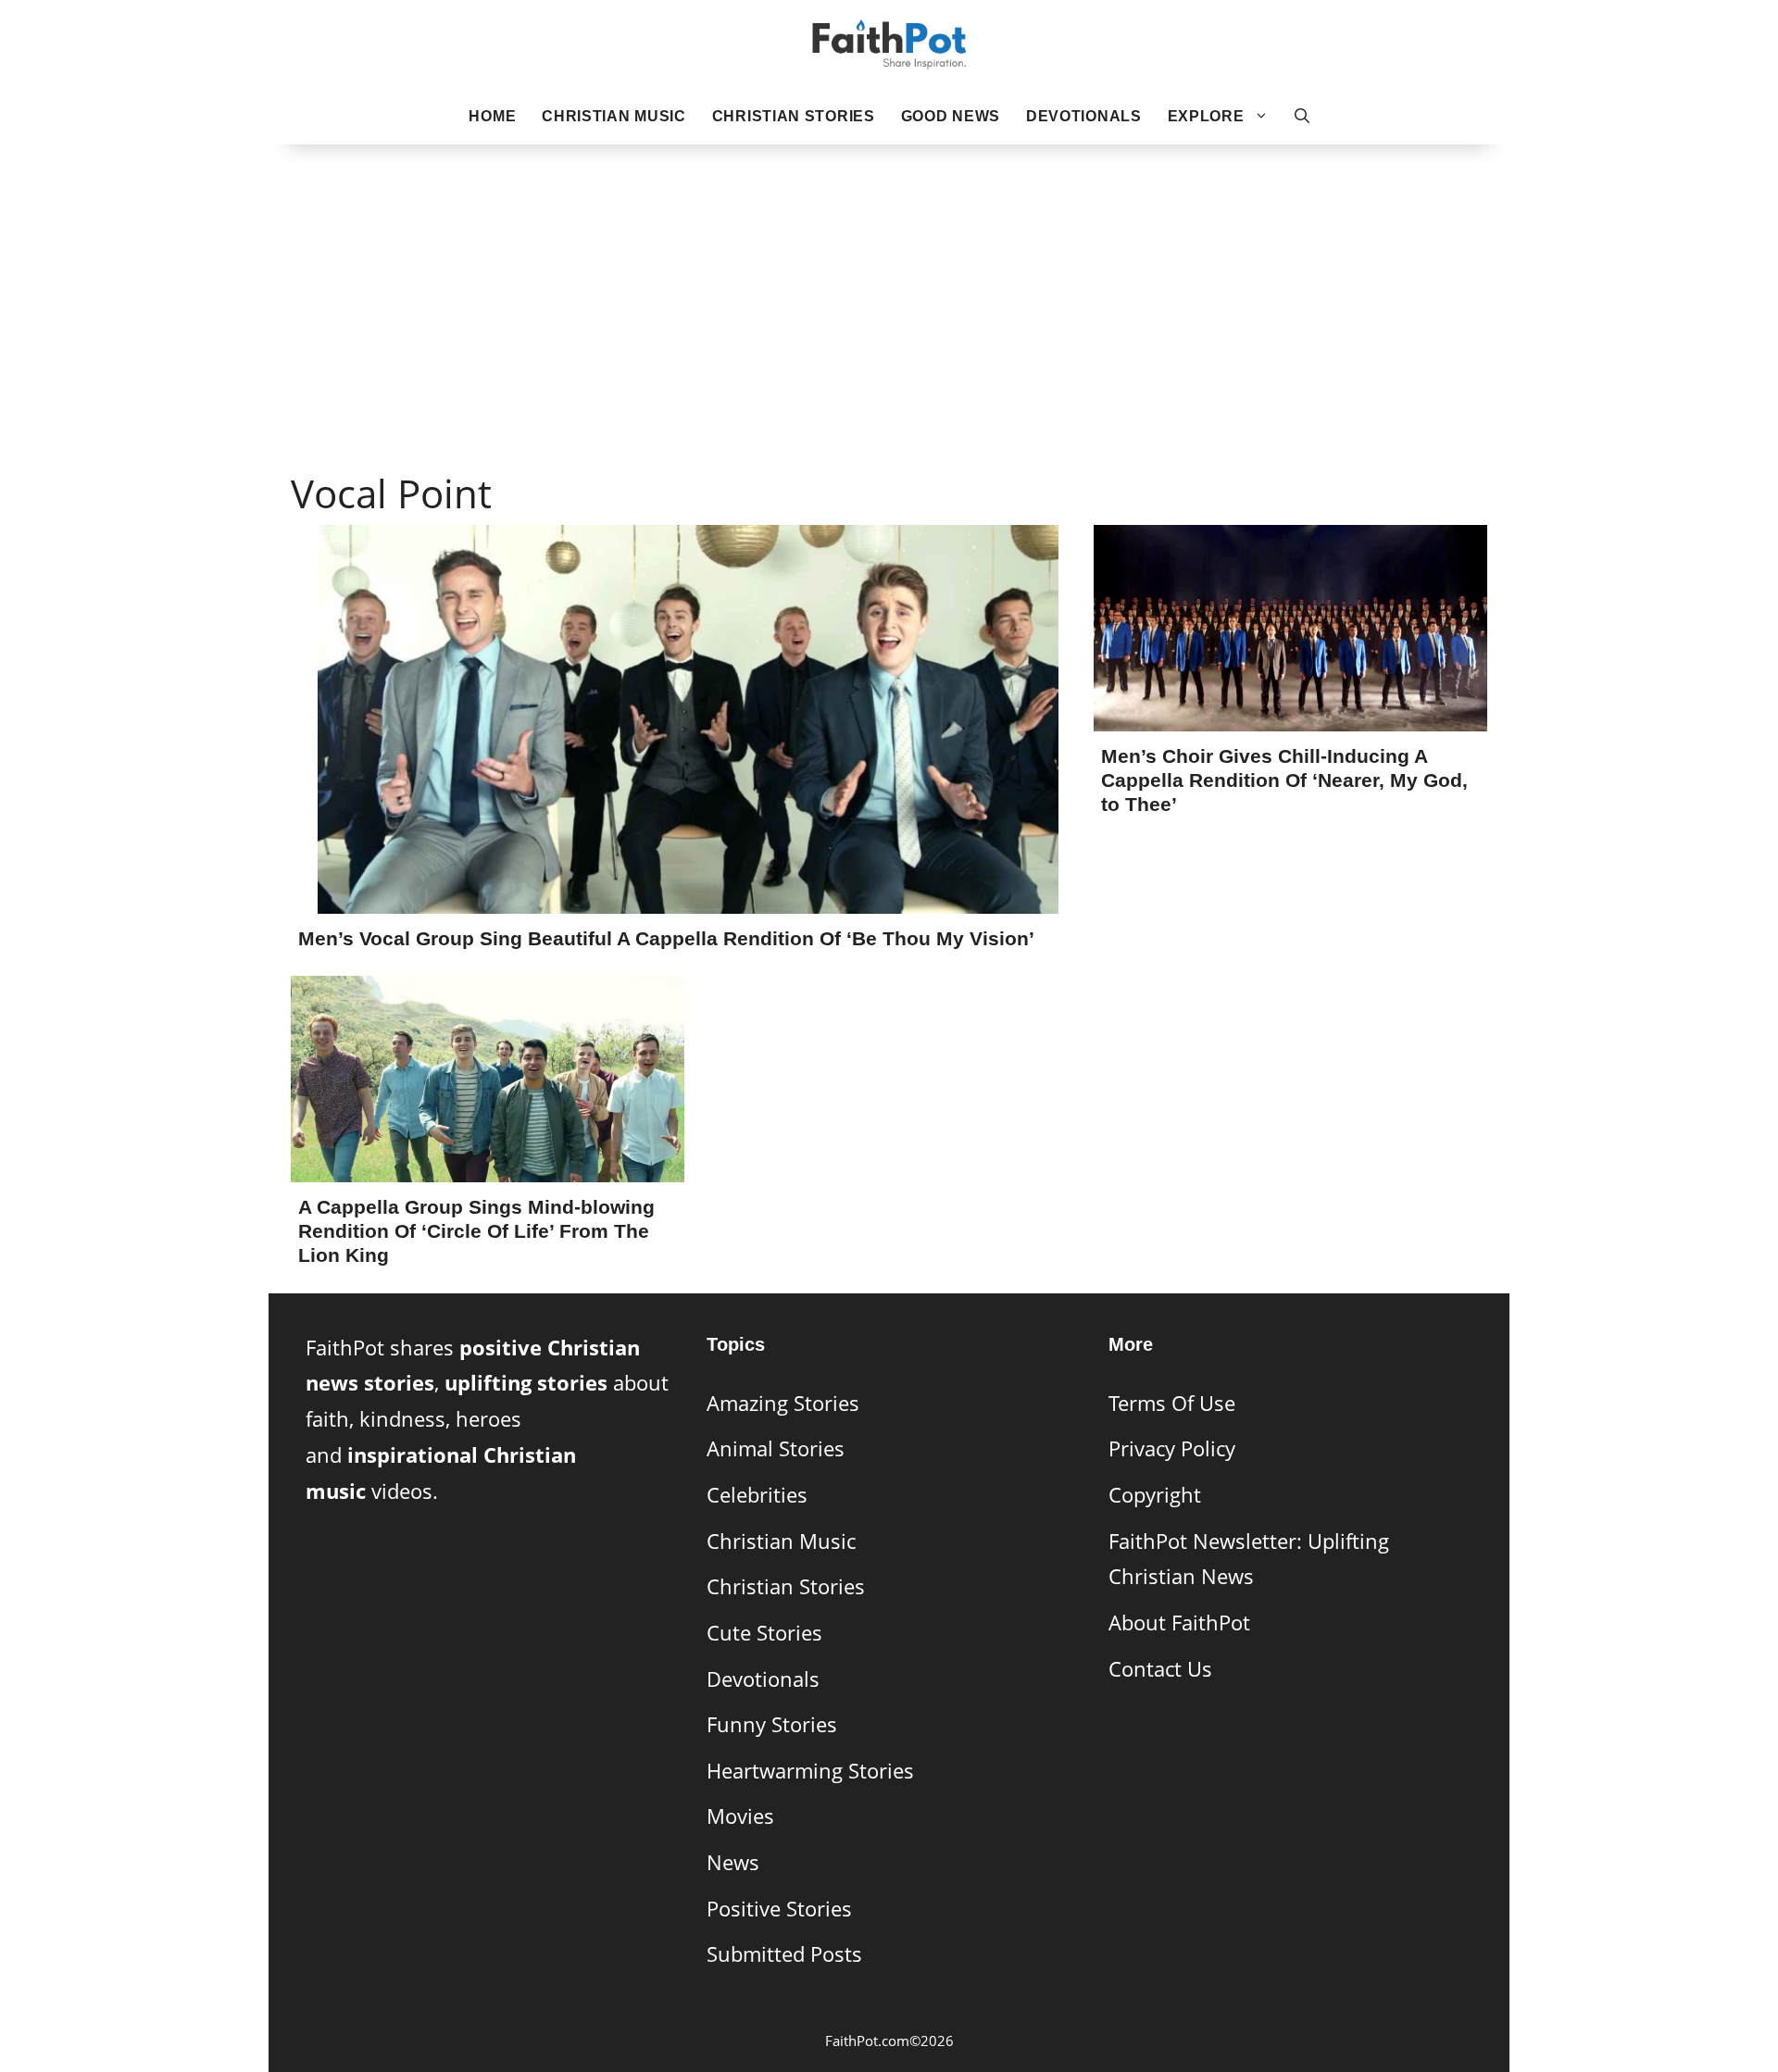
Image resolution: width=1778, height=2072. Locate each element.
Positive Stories (779, 1909)
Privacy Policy (1172, 1448)
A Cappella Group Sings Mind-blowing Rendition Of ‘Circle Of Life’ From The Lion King (476, 1231)
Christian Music (614, 116)
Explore (1206, 116)
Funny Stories (772, 1724)
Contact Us (1160, 1669)
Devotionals (1084, 116)
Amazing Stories (783, 1403)
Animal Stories (776, 1448)
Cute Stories (764, 1633)
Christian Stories (794, 116)
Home (492, 116)
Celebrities (757, 1495)
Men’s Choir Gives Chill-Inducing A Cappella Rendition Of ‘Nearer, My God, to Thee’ (1284, 780)
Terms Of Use (1172, 1403)
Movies (740, 1816)
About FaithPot (1179, 1623)
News (733, 1862)
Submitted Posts (784, 1954)
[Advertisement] (889, 279)
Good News (951, 116)
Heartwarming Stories (810, 1771)
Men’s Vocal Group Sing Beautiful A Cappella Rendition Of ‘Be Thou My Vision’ (666, 938)
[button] (1302, 117)
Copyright (1155, 1495)
